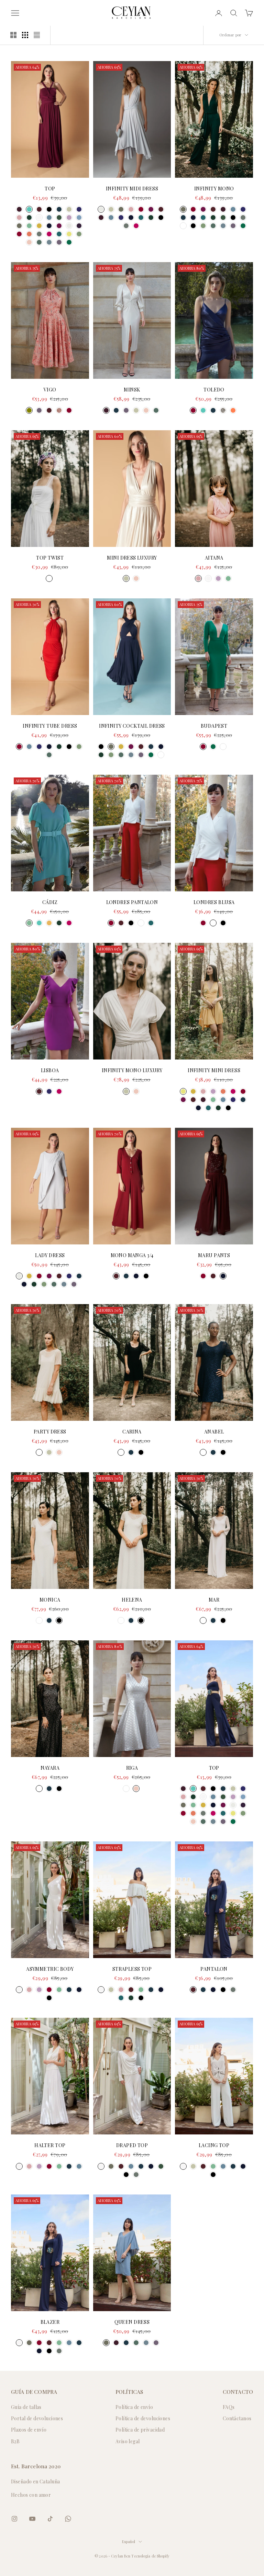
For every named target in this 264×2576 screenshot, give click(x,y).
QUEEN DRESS (132, 2322)
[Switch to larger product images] (13, 35)
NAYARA (50, 1768)
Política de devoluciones (143, 2418)
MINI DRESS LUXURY (132, 558)
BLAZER (50, 2322)
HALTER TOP (50, 2145)
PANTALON (214, 1969)
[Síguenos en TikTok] (50, 2519)
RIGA (132, 1768)
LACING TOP (214, 2145)
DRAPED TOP (132, 2145)
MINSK (132, 390)
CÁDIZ (50, 902)
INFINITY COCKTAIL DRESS (132, 726)
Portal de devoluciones (37, 2418)
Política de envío (134, 2407)
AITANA (214, 558)
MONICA (50, 1600)
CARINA (132, 1432)
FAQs (229, 2407)
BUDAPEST (214, 726)
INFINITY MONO (214, 189)
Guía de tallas (26, 2407)
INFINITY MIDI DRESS (132, 189)
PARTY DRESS (50, 1432)
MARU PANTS (214, 1255)
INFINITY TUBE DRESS (50, 726)
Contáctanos (237, 2418)
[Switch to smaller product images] (25, 35)
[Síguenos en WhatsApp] (68, 2519)
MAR (214, 1600)
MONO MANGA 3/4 (132, 1255)
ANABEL (214, 1432)
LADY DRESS (50, 1255)
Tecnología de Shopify (150, 2556)
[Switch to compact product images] (37, 35)
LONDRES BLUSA (214, 902)
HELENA (132, 1600)
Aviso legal (128, 2441)
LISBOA (50, 1070)
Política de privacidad (140, 2430)
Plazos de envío (29, 2430)
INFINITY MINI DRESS (214, 1070)
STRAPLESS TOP (132, 1969)
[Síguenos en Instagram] (14, 2519)
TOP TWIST (50, 558)
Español (129, 2542)
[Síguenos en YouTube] (32, 2519)
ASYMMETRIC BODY (50, 1969)
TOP (50, 189)
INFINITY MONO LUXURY (132, 1070)
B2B (15, 2441)
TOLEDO (214, 390)
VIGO (50, 390)
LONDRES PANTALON (132, 902)
